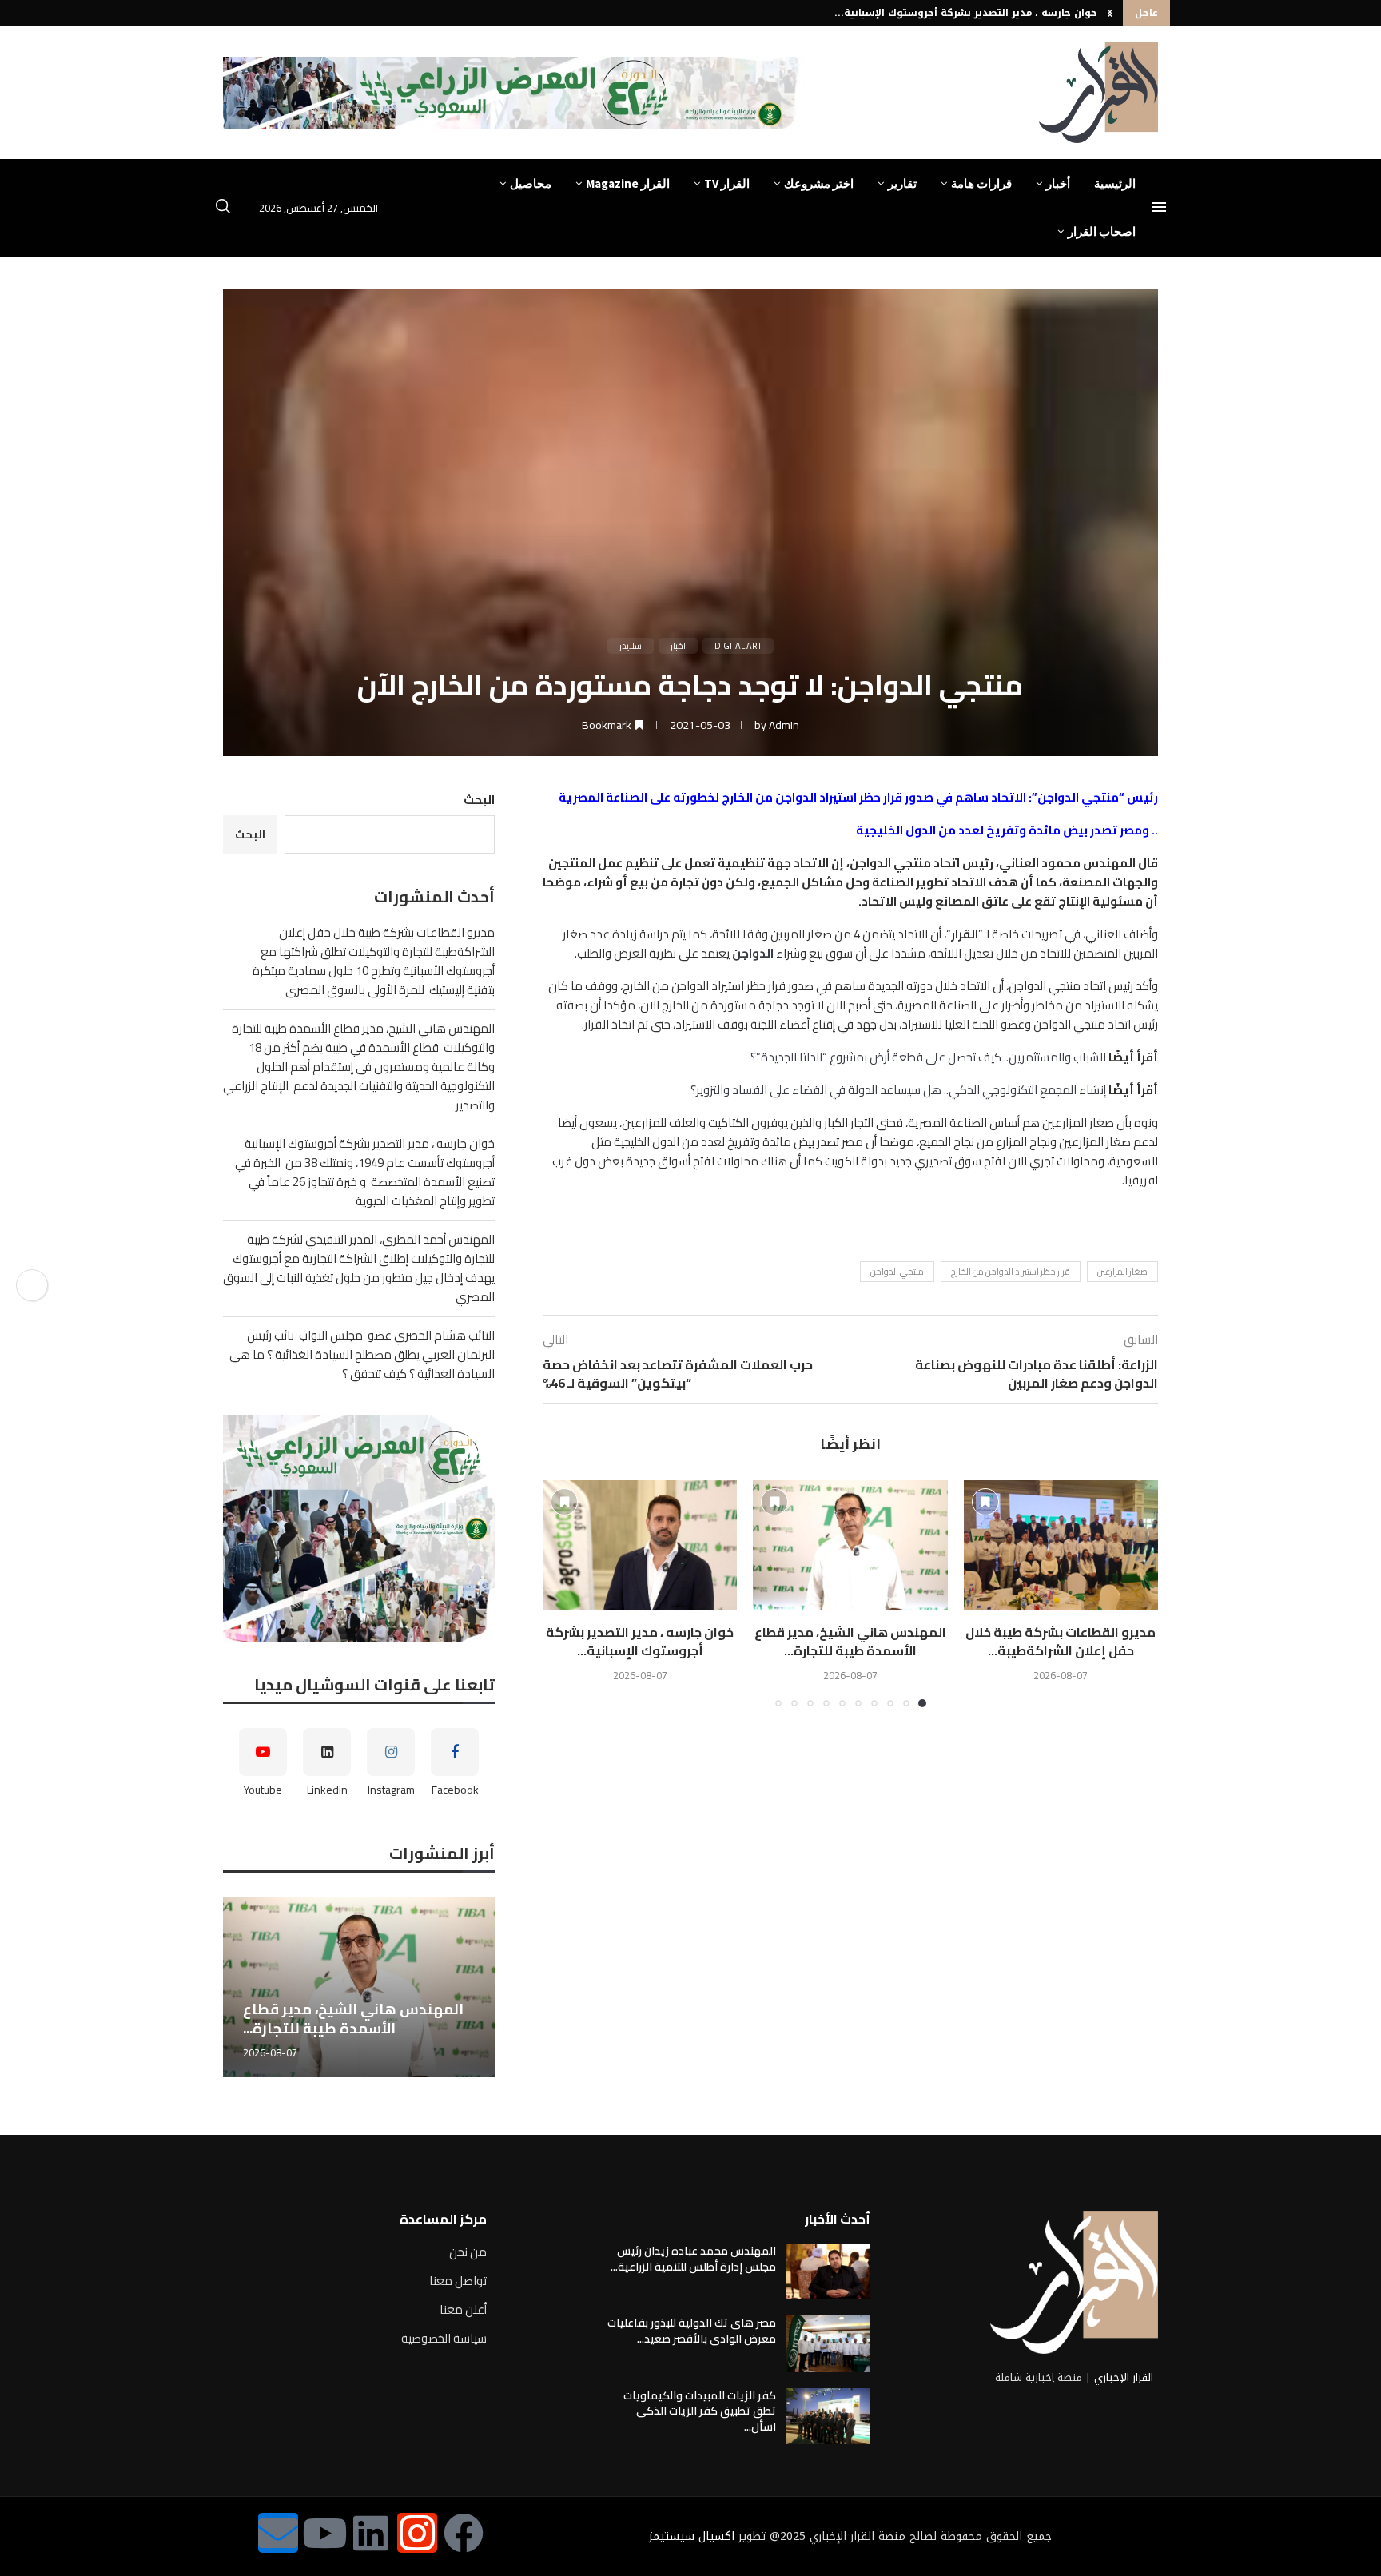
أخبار (1058, 183)
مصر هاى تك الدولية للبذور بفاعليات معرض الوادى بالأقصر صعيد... (692, 2331)
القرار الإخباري (1124, 2377)
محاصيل (531, 183)
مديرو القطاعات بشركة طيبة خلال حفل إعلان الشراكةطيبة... (1061, 1641)
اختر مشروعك (819, 183)
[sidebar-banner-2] (359, 1529)
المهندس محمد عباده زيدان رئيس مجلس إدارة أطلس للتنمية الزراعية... (693, 2259)
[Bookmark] (985, 1502)
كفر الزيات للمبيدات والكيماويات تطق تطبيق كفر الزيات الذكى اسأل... (700, 2411)
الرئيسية (1115, 183)
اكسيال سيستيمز (692, 2536)
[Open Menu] (1159, 207)
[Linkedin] (371, 2533)
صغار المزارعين (1122, 1272)
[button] (1110, 13)
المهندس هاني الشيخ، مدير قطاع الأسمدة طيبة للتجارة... (850, 1641)
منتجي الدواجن (897, 1272)
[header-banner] (514, 93)
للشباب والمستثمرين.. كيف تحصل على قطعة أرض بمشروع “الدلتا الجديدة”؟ (928, 1057)
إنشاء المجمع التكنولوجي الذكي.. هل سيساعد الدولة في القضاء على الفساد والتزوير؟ (898, 1090)
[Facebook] (464, 2533)
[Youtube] (324, 2533)
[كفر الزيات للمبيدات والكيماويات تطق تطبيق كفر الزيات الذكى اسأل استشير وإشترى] (828, 2416)
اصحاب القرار (1102, 231)
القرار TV (727, 183)
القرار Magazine (628, 183)
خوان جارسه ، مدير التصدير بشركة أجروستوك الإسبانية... (966, 13)
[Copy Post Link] (32, 1285)
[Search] (223, 209)
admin (784, 725)
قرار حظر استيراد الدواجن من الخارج (1011, 1272)
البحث (479, 800)
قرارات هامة (981, 183)
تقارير (902, 183)
